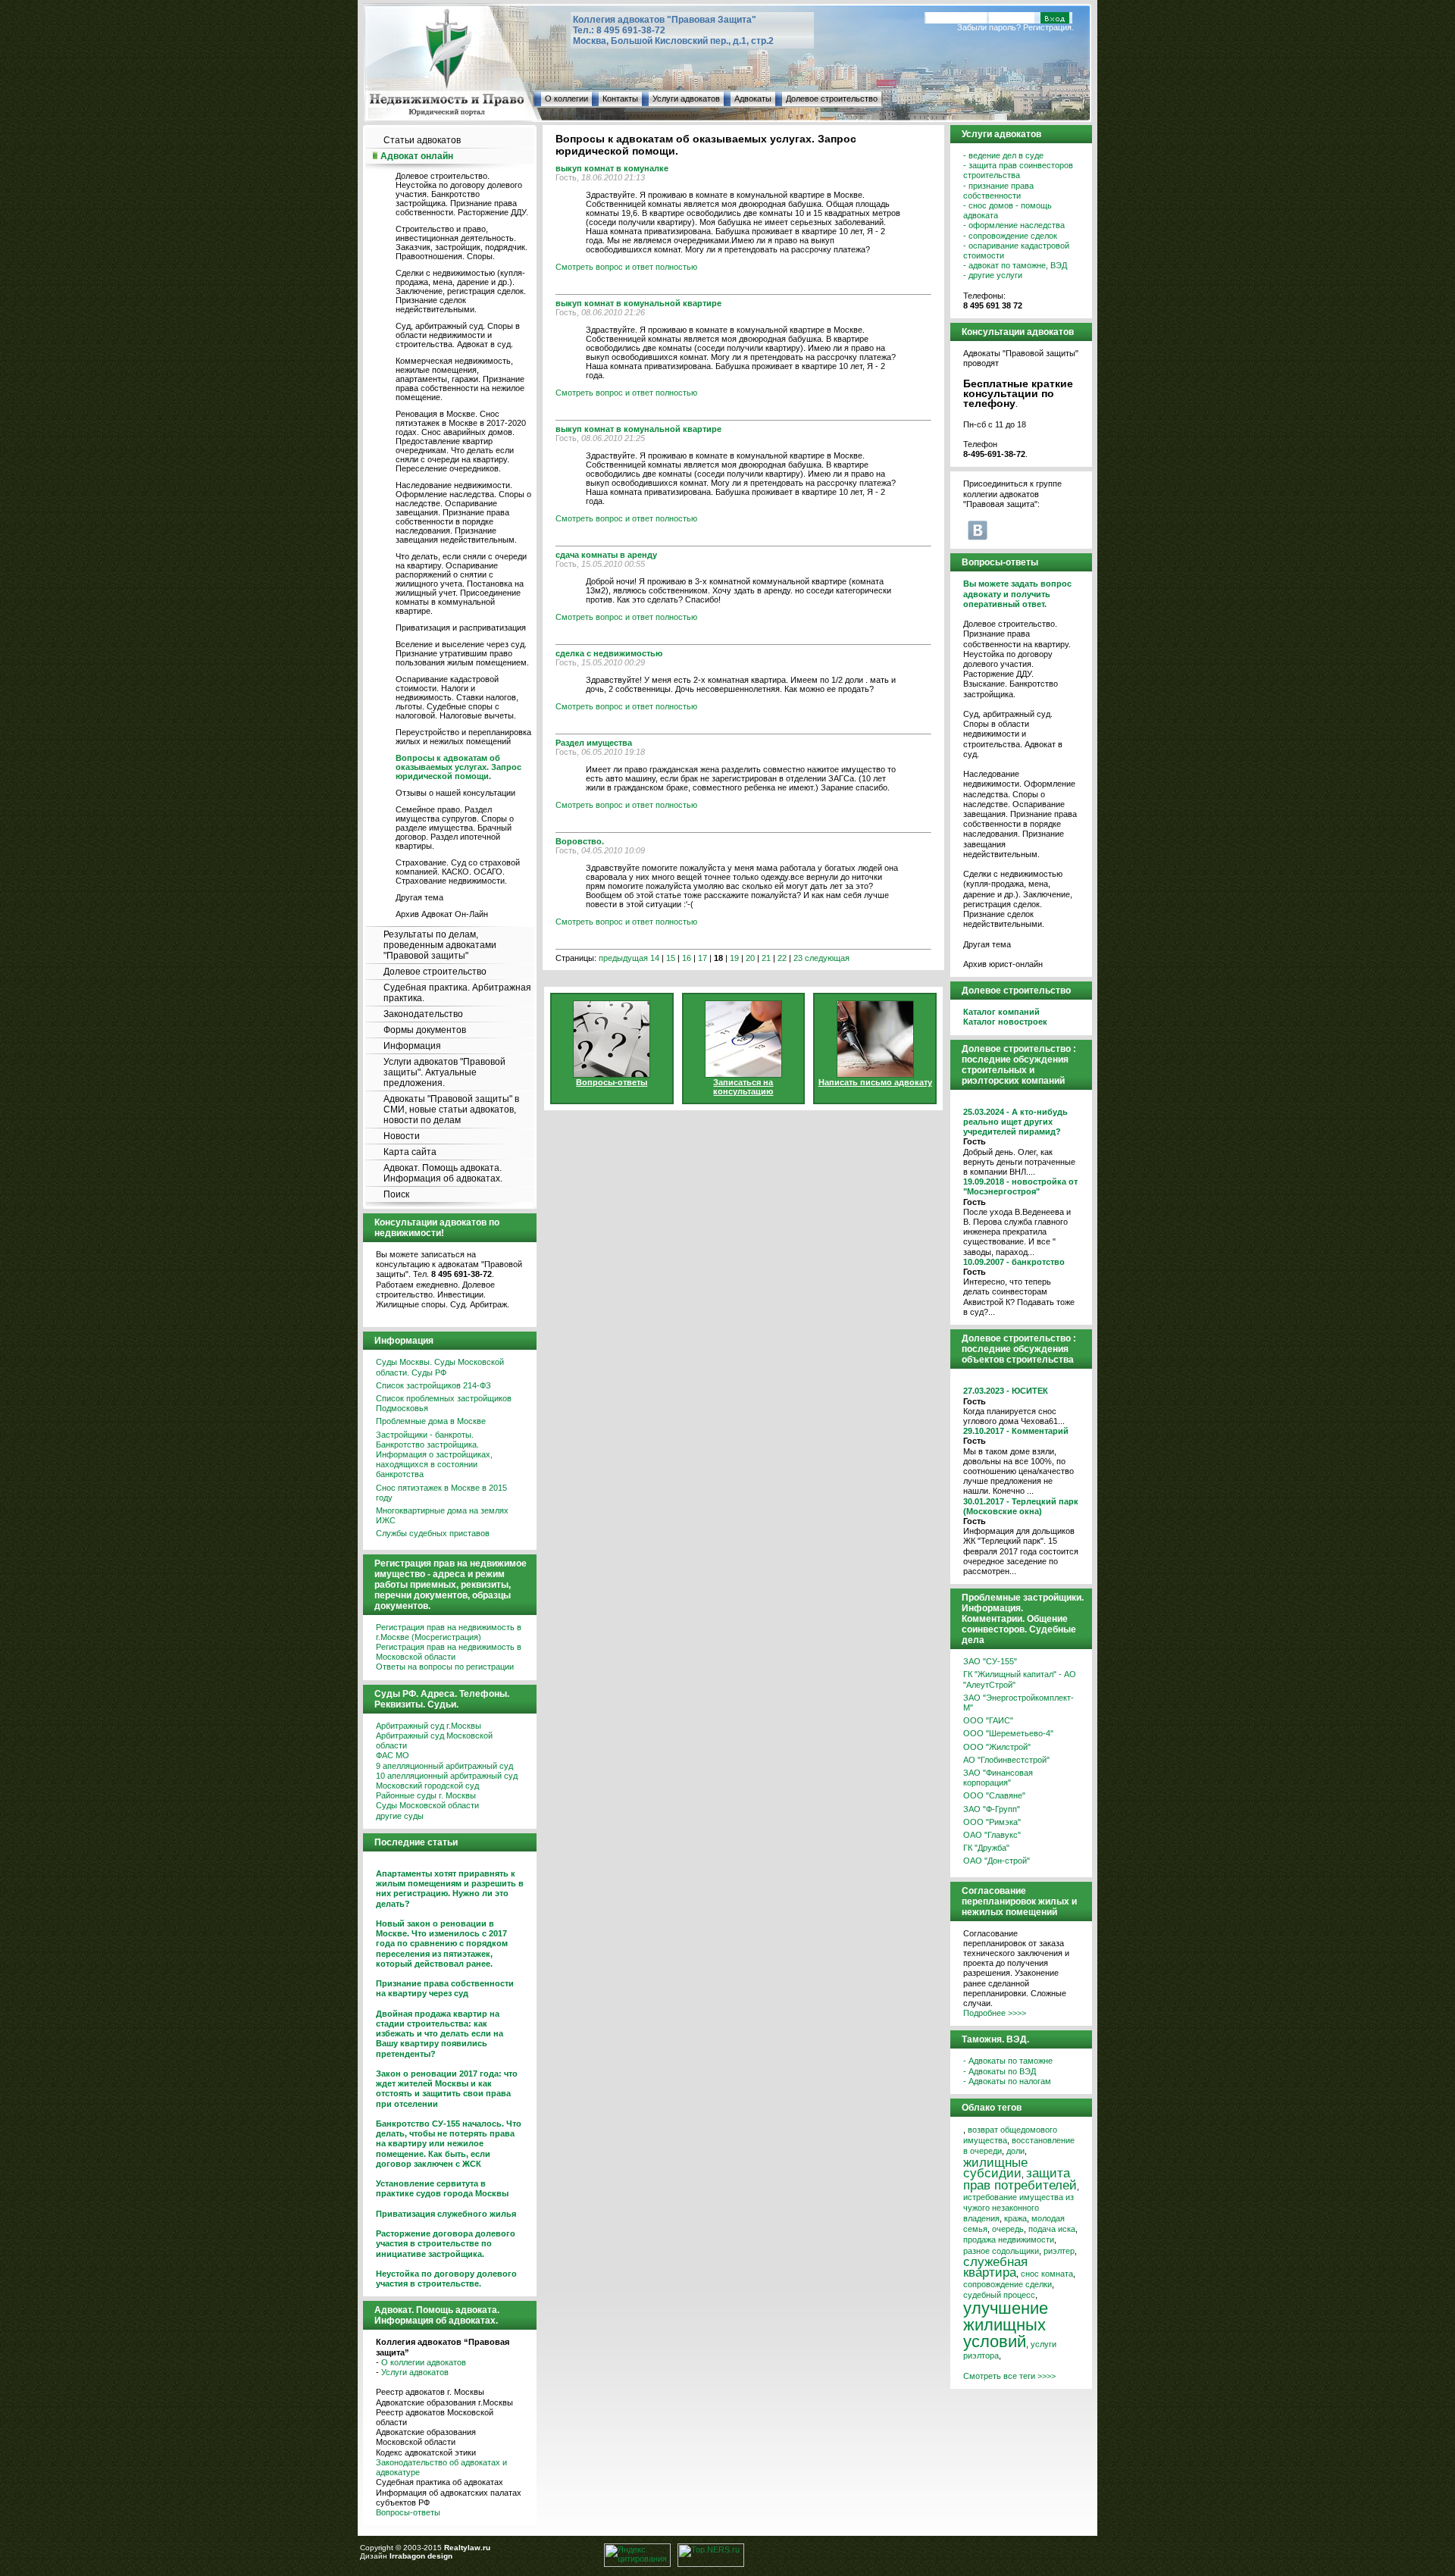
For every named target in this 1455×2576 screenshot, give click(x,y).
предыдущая (623, 958)
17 (702, 958)
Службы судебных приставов (433, 1533)
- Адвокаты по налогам (1007, 2081)
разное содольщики (1001, 2251)
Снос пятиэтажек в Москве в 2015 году (441, 1493)
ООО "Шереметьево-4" (1008, 1733)
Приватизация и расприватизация (461, 628)
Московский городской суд (427, 1786)
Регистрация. (1048, 27)
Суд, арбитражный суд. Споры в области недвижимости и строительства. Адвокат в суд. (458, 335)
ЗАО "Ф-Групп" (992, 1809)
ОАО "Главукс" (992, 1835)
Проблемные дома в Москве (431, 1421)
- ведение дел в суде (1003, 155)
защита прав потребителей (1020, 2179)
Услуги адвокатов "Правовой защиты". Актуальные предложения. (444, 1072)
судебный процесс (999, 2295)
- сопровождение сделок (1010, 236)
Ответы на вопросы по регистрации (445, 1667)
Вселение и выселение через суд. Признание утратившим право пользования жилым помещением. (462, 653)
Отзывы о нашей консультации (455, 793)
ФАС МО (393, 1755)
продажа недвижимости (1009, 2240)
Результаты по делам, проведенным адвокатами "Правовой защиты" (440, 945)
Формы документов (425, 1030)
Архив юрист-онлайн (1003, 964)
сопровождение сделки (1008, 2284)
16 (687, 958)
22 (782, 958)
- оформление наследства (1014, 225)
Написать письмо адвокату (875, 1082)
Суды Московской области (427, 1805)
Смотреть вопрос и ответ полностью (626, 267)
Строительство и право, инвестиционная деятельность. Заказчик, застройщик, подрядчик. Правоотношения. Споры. (462, 243)
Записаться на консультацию (743, 1087)
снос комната (1047, 2274)
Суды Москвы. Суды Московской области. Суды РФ (440, 1367)
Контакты (620, 99)
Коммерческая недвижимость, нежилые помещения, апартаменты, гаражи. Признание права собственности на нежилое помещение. (460, 379)
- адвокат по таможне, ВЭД (1015, 265)
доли (1015, 2151)
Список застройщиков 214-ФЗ (433, 1385)
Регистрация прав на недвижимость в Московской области (449, 1652)
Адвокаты (753, 99)
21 (766, 958)
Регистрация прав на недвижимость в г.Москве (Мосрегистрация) (449, 1632)
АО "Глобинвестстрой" (1006, 1760)
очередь (1008, 2229)
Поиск (396, 1194)
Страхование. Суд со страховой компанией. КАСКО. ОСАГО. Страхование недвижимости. (458, 872)
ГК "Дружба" (986, 1848)
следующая (827, 958)
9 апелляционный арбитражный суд (444, 1766)
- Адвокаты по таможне (1008, 2061)
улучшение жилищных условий (1006, 2325)
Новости (402, 1136)
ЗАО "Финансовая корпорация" (998, 1778)
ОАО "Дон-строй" (997, 1861)
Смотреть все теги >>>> (1009, 2376)
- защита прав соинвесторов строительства (1018, 170)
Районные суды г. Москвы (426, 1795)
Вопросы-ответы (408, 2512)
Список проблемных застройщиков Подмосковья (444, 1403)
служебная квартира (995, 2267)
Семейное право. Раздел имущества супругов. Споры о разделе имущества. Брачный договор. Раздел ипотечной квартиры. (455, 828)
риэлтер (1059, 2251)
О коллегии (566, 99)
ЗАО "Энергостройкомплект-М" (1018, 1703)
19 (734, 958)
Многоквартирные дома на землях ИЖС (442, 1515)
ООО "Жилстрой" (997, 1747)
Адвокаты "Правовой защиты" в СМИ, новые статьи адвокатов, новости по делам (451, 1110)
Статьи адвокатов (422, 140)
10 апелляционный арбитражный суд (447, 1776)
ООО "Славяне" (994, 1795)
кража (1015, 2218)
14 (655, 958)
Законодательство (423, 1014)
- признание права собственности (998, 191)
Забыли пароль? (989, 27)
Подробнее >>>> (995, 2013)
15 (671, 958)
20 (750, 958)
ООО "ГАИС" (988, 1720)
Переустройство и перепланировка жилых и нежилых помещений (463, 737)
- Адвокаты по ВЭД (1000, 2071)
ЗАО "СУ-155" (990, 1661)
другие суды (400, 1816)
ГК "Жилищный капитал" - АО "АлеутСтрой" (1020, 1679)
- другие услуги (993, 275)
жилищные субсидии (995, 2168)
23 (798, 958)
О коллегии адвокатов (424, 2362)
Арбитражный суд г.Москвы (429, 1726)
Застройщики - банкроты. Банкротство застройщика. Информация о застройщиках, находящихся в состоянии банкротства (434, 1455)
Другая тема (419, 897)
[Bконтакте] (978, 530)
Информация (412, 1046)
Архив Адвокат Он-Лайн (442, 914)
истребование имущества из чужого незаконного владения (1018, 2208)
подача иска (1052, 2229)
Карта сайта (410, 1152)
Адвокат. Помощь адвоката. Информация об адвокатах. (443, 1173)
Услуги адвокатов (686, 99)
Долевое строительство (832, 99)
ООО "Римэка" (992, 1822)
